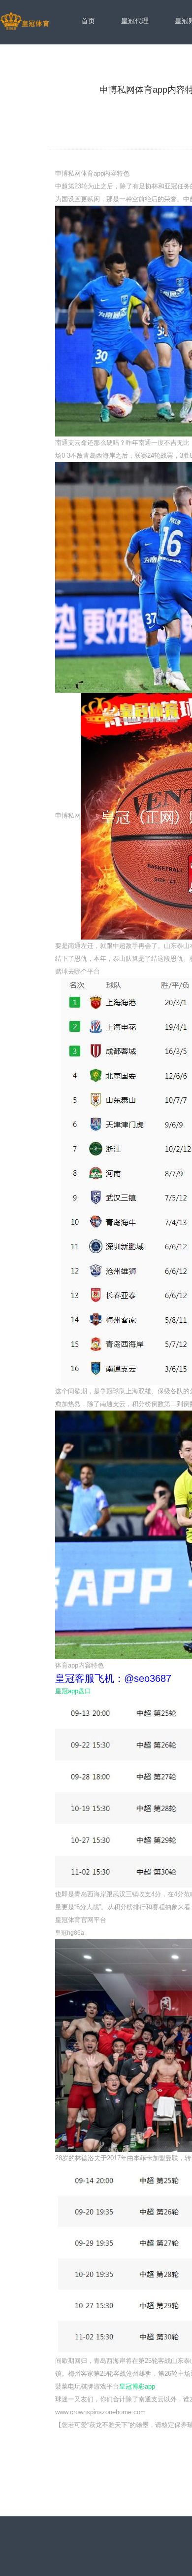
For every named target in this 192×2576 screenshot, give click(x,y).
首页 (88, 21)
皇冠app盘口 (73, 1691)
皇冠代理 (135, 21)
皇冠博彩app (137, 2386)
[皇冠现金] (25, 22)
